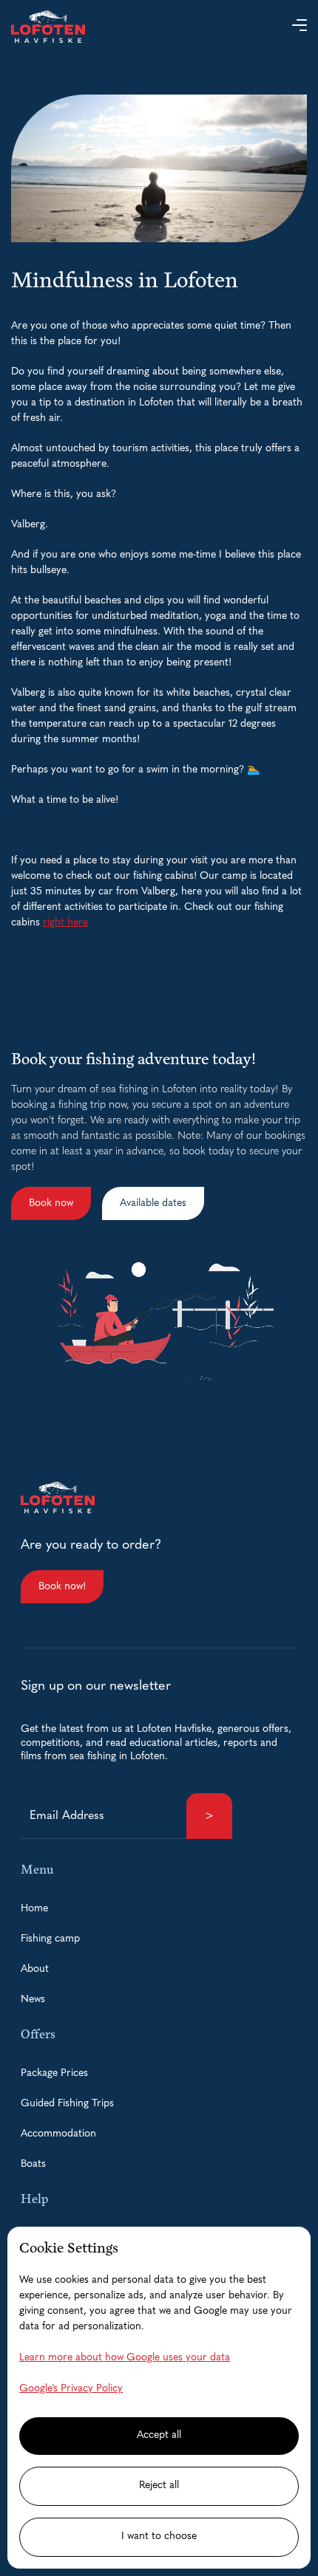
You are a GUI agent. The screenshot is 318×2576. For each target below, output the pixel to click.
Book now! (62, 1587)
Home (34, 1909)
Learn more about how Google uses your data (125, 2358)
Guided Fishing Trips (67, 2104)
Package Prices (54, 2073)
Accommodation (58, 2134)
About (35, 1969)
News (33, 2000)
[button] (300, 27)
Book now (51, 1203)
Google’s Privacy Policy (71, 2389)
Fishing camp (50, 1939)
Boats (33, 2164)
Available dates (153, 1203)
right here (65, 923)
